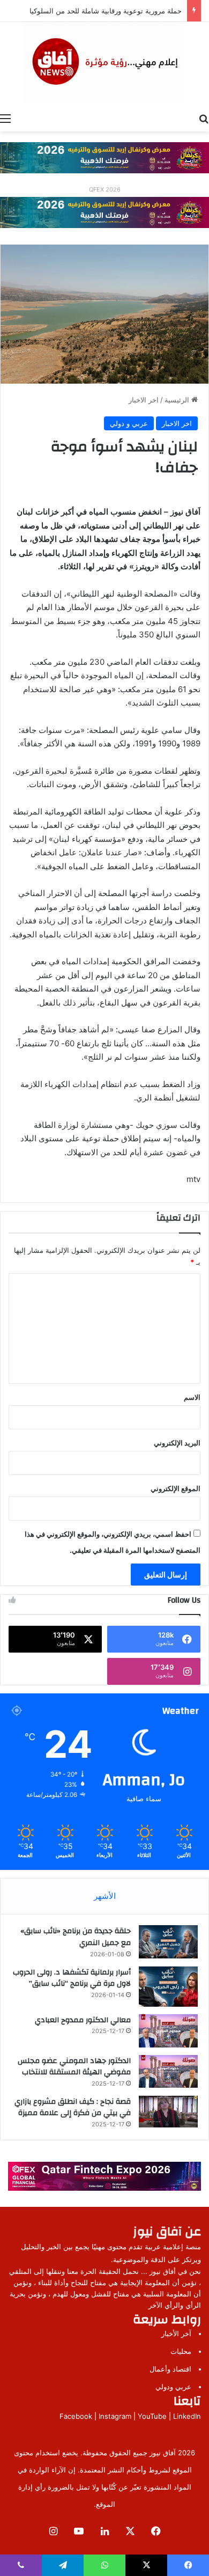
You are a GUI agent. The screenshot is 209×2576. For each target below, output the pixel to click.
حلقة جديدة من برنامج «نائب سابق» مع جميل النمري (76, 1937)
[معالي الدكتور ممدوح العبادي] (168, 2031)
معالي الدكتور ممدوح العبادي (83, 2020)
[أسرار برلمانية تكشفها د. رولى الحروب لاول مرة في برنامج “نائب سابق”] (168, 1987)
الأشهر (105, 1896)
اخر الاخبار (144, 400)
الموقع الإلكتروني (176, 1488)
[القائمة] (5, 118)
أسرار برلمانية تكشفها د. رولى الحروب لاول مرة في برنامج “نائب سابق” (72, 1978)
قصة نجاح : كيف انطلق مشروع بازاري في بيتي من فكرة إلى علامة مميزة (73, 2108)
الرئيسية (178, 400)
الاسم (192, 1397)
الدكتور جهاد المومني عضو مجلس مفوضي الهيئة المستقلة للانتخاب (74, 2067)
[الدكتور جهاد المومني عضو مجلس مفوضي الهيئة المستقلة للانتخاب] (168, 2072)
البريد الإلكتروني (177, 1443)
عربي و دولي (129, 423)
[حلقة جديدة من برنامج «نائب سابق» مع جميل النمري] (168, 1942)
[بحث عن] (204, 118)
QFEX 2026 (105, 189)
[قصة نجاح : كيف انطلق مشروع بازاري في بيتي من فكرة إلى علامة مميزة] (168, 2112)
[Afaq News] (104, 62)
